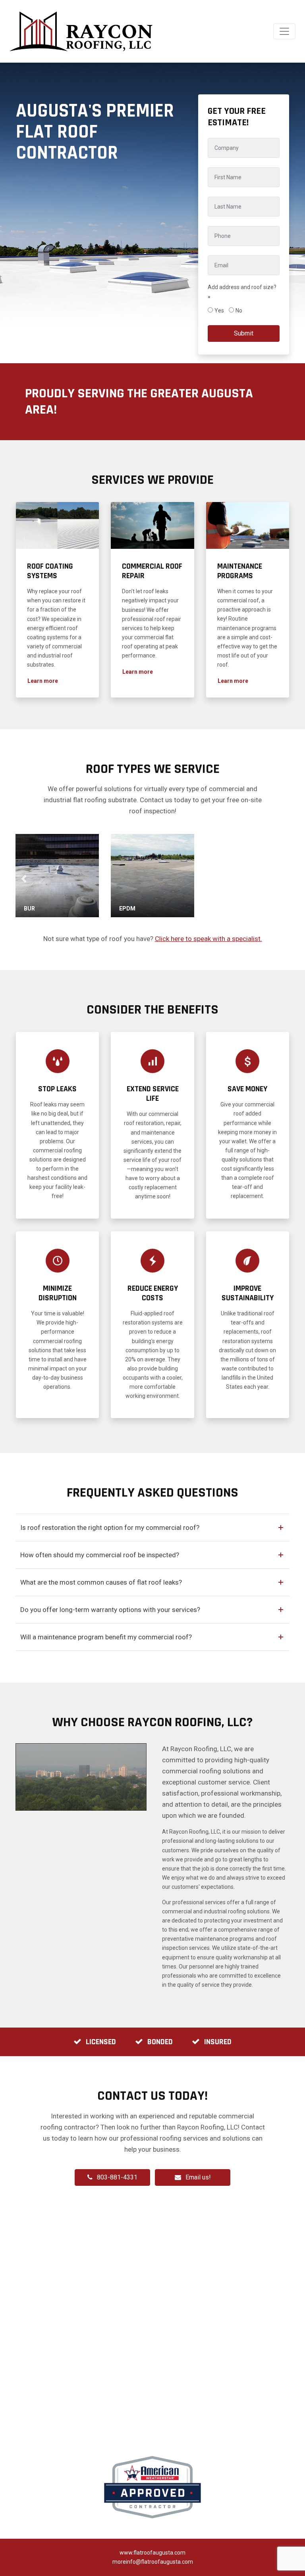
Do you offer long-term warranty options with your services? (110, 1610)
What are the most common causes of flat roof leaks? (101, 1582)
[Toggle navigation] (284, 31)
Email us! (198, 2177)
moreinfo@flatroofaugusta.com (153, 2562)
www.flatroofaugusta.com (152, 2553)
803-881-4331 (117, 2177)
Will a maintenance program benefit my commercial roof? (106, 1637)
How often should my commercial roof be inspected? (100, 1555)
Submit (244, 333)
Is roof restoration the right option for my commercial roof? (110, 1528)
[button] (43, 681)
